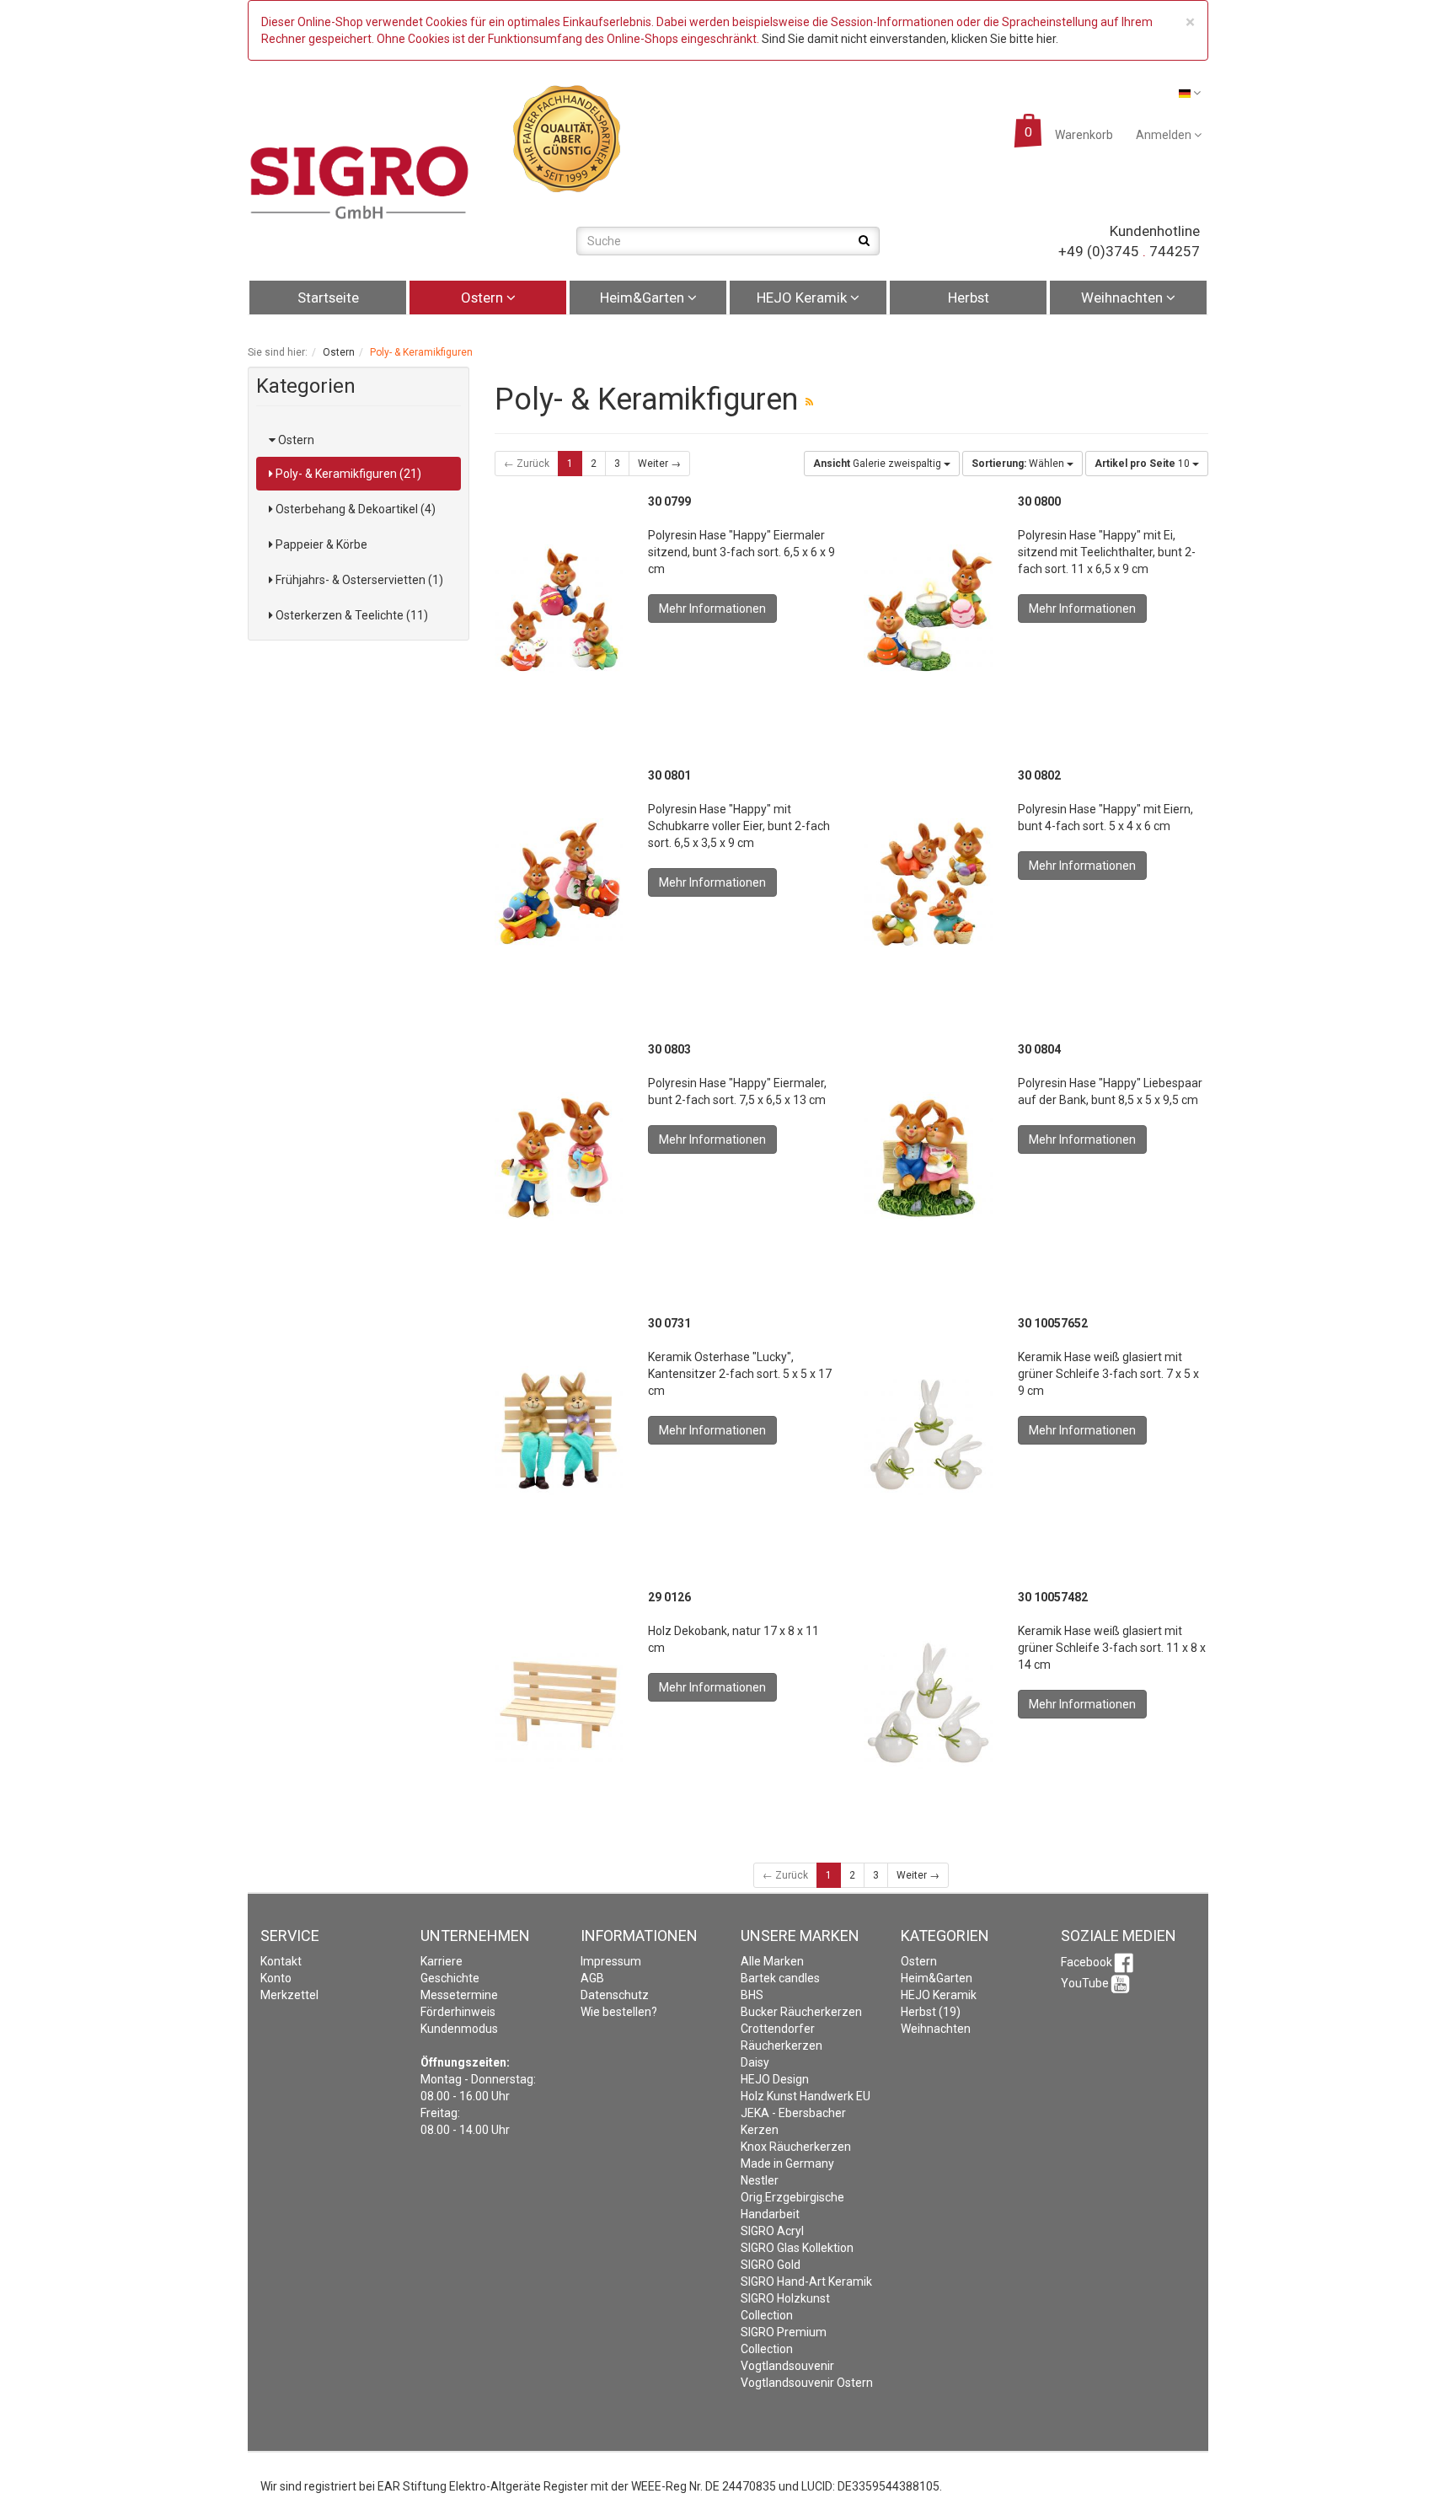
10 (1143, 464)
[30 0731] (559, 1431)
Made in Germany (787, 2163)
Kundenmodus (459, 2029)
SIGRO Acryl (772, 2231)
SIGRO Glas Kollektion (797, 2248)
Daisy (755, 2062)
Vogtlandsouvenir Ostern (807, 2383)
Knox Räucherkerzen (796, 2147)
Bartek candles (780, 1978)
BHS (752, 1995)
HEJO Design (775, 2079)
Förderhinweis (458, 2012)
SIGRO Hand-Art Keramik (806, 2281)
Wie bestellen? (619, 2012)
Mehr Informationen (712, 609)
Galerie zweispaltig (878, 464)
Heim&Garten (644, 298)
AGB (592, 1978)
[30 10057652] (928, 1431)
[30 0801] (559, 883)
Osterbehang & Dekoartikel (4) (354, 509)
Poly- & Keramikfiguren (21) (347, 474)
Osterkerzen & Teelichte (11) (351, 615)
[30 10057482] (928, 1705)
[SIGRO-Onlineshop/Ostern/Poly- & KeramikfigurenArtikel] (809, 402)
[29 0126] (559, 1705)
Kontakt (281, 1961)
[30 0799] (559, 609)
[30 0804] (928, 1157)
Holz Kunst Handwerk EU (806, 2096)
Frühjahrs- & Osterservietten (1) (358, 580)
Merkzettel (289, 1995)
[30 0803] (559, 1157)
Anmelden (1165, 135)
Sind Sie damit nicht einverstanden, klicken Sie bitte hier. (910, 39)
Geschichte (450, 1978)
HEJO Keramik (803, 298)
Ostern (484, 298)
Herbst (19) (931, 2012)
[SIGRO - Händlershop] (360, 181)
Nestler (760, 2180)
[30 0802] (928, 883)
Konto (276, 1978)
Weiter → (659, 464)
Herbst (969, 298)
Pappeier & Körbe (320, 544)
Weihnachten (1124, 298)
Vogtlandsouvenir (787, 2366)
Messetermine (459, 1995)
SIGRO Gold (771, 2265)
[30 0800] (928, 609)
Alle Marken (772, 1961)
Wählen (1019, 464)
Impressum (611, 1961)
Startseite (328, 298)
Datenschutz (615, 1995)
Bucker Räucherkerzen (801, 2012)
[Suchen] (864, 240)
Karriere (442, 1961)
